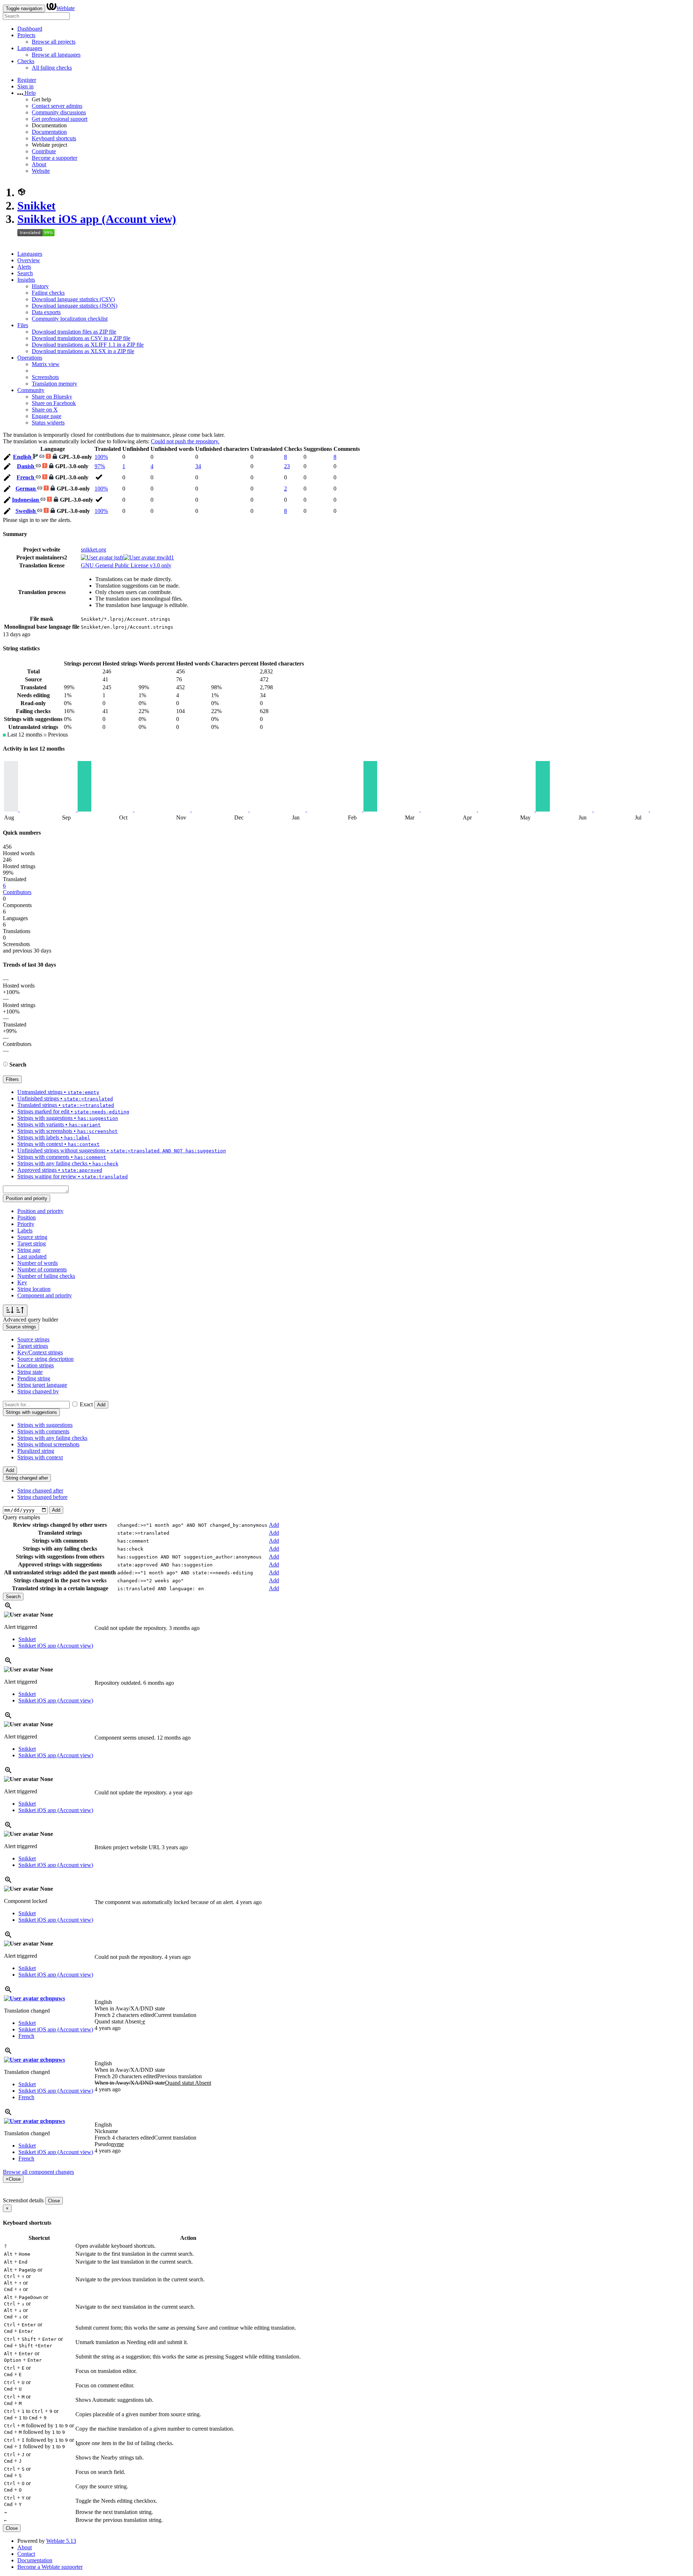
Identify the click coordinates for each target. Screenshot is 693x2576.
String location (34, 1289)
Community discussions (59, 112)
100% (101, 457)
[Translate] (7, 458)
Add (101, 1405)
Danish (26, 466)
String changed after (40, 1491)
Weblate (66, 8)
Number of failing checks (46, 1276)
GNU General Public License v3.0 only (126, 565)
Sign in (25, 86)
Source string (32, 1237)
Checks (26, 61)
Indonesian (26, 500)
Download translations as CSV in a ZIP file (81, 338)
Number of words (38, 1263)
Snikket (36, 206)
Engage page (47, 416)
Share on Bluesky (52, 397)
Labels (25, 1230)
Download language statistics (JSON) (75, 306)
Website (41, 171)
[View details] (8, 1608)
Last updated (32, 1256)
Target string (32, 1243)
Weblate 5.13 (61, 2541)
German (26, 489)
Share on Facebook (54, 403)
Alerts (24, 267)
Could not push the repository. (185, 441)
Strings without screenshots (48, 1444)
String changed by (38, 1391)
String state (30, 1372)
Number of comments (42, 1269)
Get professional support (60, 119)
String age (29, 1250)
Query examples (21, 1517)
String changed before (42, 1497)
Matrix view (46, 364)
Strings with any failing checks (52, 1438)
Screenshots (45, 377)
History (40, 286)
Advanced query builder (30, 1320)
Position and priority (40, 1211)
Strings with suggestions (45, 1425)
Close (54, 2201)
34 (198, 466)
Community (31, 390)
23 (287, 466)
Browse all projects (54, 42)
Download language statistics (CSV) (73, 299)
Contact (26, 2554)
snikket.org (93, 550)
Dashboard (30, 29)
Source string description (45, 1359)
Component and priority (45, 1295)
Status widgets (48, 423)
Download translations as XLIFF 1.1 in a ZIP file (88, 345)
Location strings (36, 1365)
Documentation (49, 132)
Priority (26, 1224)
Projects (26, 35)
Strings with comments (43, 1431)
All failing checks (52, 68)
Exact (86, 1404)
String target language (42, 1385)
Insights (26, 280)
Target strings (33, 1346)
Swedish (26, 511)
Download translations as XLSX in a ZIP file (83, 351)
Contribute (44, 151)
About (39, 164)
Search (25, 273)
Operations (30, 358)
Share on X (45, 410)
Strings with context (40, 1457)
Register (27, 80)
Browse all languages (56, 55)
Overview (29, 260)
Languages (30, 48)
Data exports (46, 312)
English (23, 457)
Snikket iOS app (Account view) (97, 219)
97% (100, 466)
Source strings (33, 1339)
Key (22, 1282)
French (26, 477)
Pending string (34, 1378)
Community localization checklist (70, 319)
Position (27, 1217)
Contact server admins (57, 106)
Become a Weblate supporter (50, 2567)
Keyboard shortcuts (54, 138)
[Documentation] (5, 1065)
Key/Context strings (40, 1352)
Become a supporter (55, 158)
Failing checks (48, 293)
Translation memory (55, 384)
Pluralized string (36, 1451)
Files (23, 325)
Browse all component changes (38, 2172)
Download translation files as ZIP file (74, 332)
